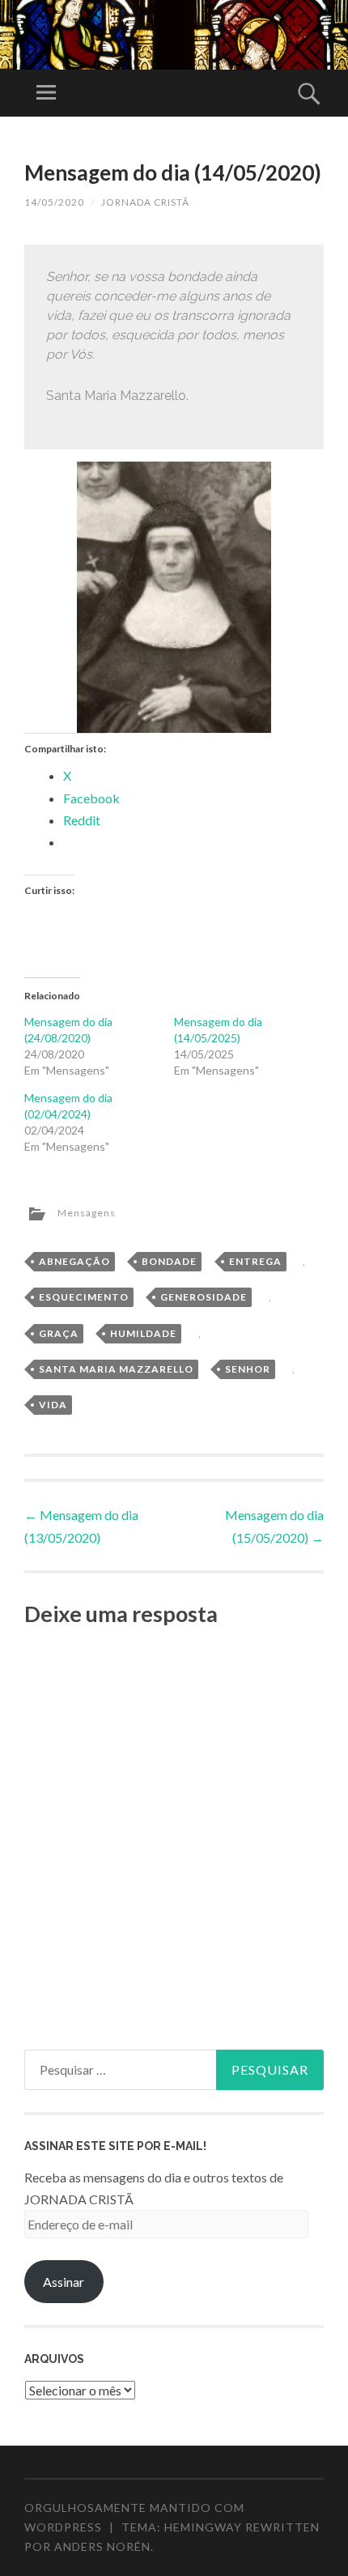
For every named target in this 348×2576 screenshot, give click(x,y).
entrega (255, 1261)
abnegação (74, 1261)
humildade (143, 1333)
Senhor (248, 1369)
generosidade (204, 1297)
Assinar (64, 2282)
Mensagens (87, 1213)
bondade (169, 1261)
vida (53, 1405)
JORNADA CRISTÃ (145, 202)
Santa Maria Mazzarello (116, 1369)
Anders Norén (102, 2546)
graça (59, 1333)
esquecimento (84, 1297)
